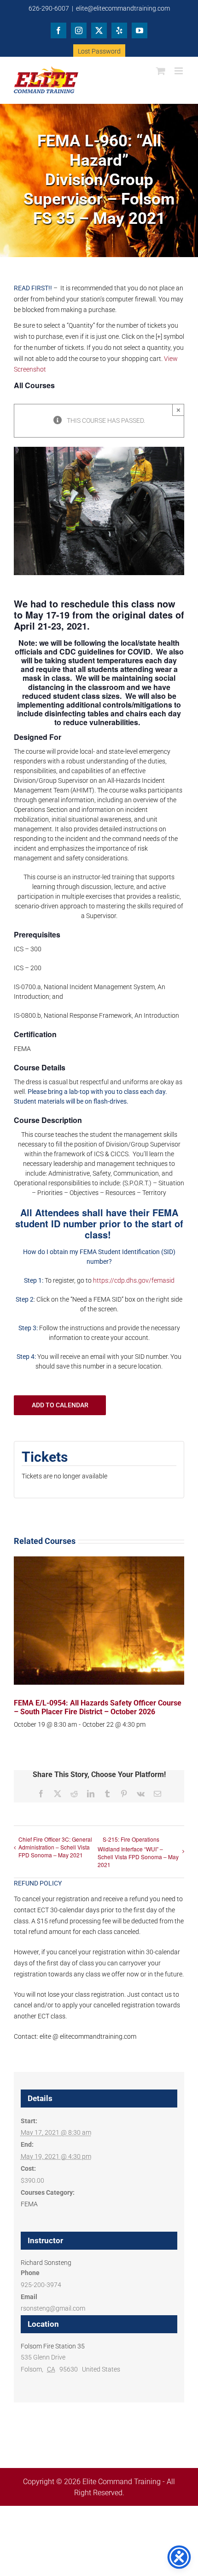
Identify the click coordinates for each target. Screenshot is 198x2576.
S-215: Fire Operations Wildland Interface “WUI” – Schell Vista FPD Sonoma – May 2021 (138, 1852)
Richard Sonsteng (46, 2263)
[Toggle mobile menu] (179, 71)
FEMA (29, 2204)
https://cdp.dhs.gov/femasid (134, 1280)
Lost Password (99, 51)
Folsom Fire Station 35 (53, 2346)
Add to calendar (60, 1405)
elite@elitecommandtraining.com (123, 8)
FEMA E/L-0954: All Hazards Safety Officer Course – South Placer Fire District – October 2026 (98, 1707)
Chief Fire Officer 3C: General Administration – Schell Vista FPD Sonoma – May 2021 (55, 1847)
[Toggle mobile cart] (161, 71)
